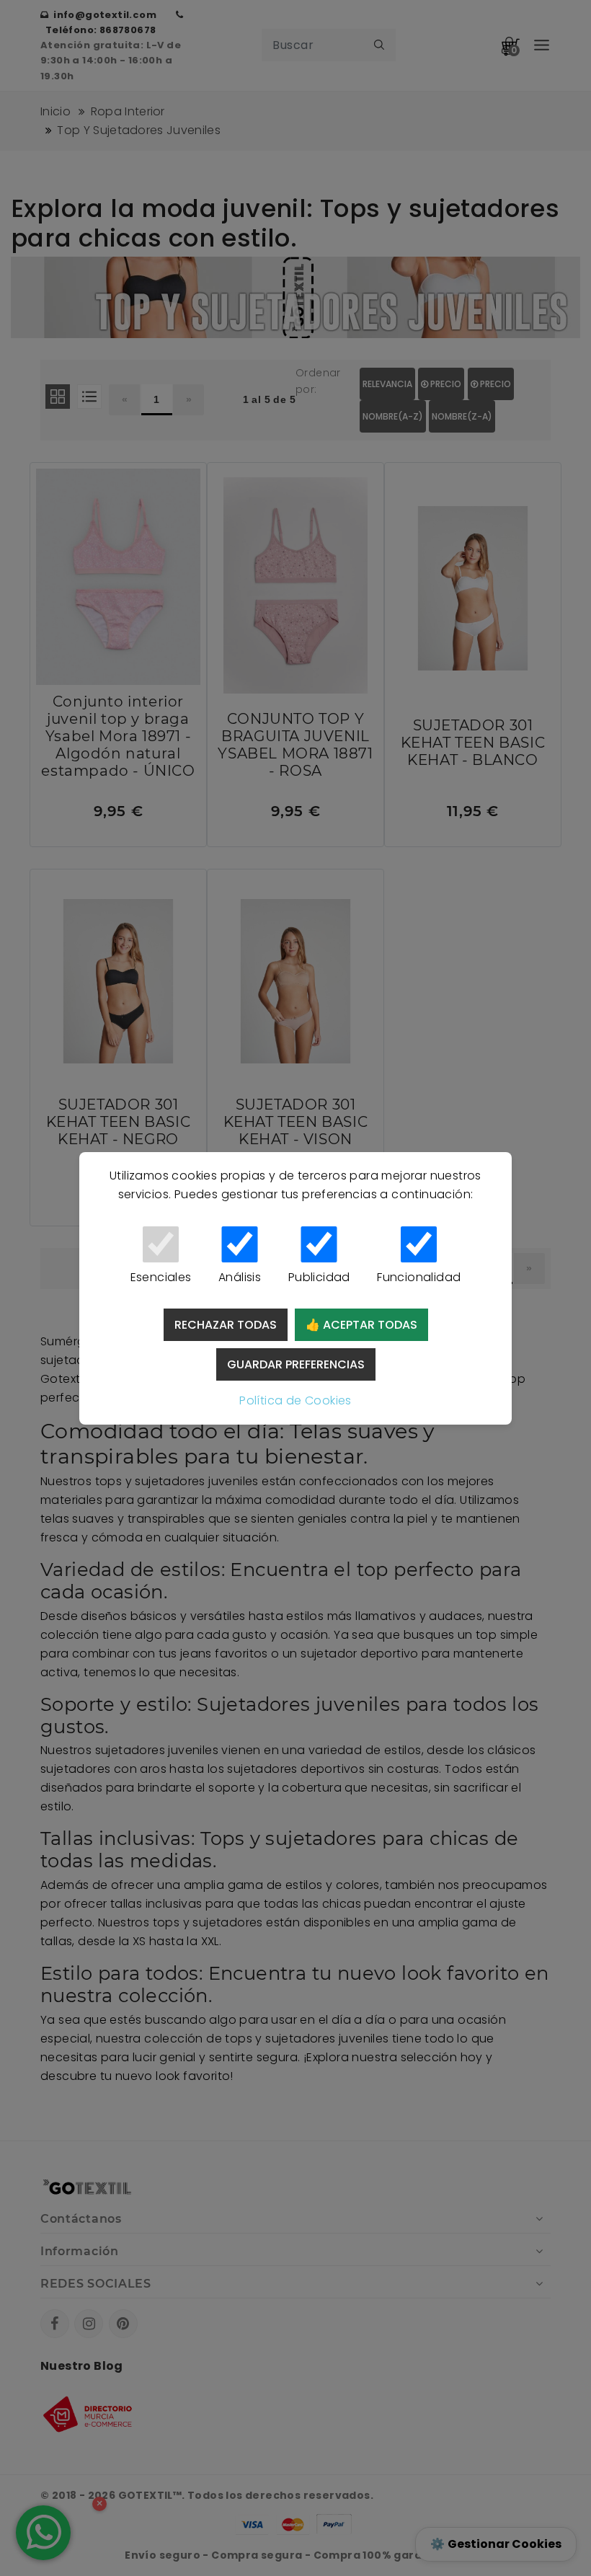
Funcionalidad (419, 1277)
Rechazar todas (226, 1325)
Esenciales (161, 1277)
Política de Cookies (295, 1400)
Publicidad (319, 1277)
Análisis (240, 1277)
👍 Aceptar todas (361, 1325)
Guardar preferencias (296, 1364)
